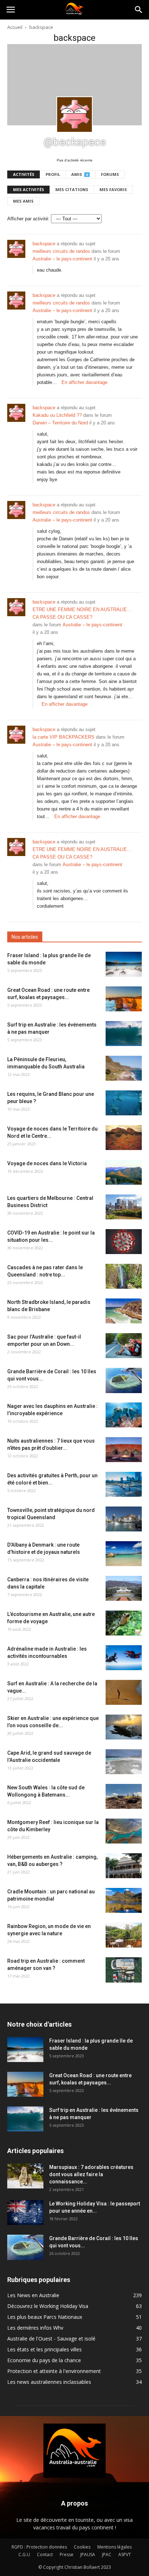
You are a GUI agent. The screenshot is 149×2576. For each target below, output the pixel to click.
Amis (80, 174)
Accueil (15, 27)
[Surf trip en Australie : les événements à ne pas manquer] (124, 1034)
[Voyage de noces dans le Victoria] (124, 1172)
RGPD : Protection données (39, 2547)
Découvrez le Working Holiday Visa (48, 2306)
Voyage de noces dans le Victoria (47, 1163)
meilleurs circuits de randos (61, 251)
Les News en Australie (33, 2295)
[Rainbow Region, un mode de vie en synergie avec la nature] (124, 1935)
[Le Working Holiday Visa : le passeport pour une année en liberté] (25, 2212)
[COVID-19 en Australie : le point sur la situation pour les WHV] (124, 1242)
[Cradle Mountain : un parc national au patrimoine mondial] (124, 1900)
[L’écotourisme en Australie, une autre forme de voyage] (124, 1623)
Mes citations (72, 189)
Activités (24, 174)
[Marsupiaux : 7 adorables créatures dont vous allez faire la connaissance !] (25, 2176)
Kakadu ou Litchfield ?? (57, 415)
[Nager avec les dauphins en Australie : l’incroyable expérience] (124, 1415)
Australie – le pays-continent (62, 259)
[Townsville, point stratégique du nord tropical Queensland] (124, 1519)
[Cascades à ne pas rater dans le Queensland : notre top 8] (124, 1276)
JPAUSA (88, 2555)
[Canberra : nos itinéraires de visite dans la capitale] (124, 1588)
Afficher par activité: (28, 219)
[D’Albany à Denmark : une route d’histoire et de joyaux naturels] (124, 1554)
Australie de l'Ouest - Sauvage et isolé (51, 2339)
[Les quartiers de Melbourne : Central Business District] (124, 1207)
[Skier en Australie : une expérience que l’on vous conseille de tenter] (124, 1727)
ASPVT (125, 2555)
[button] (139, 10)
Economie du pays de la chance (44, 2360)
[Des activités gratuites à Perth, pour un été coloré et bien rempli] (124, 1484)
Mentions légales (114, 2547)
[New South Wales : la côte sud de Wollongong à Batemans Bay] (124, 1796)
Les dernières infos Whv (35, 2328)
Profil (53, 174)
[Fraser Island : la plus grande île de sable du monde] (124, 964)
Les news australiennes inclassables (49, 2382)
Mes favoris (113, 189)
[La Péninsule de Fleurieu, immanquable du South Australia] (124, 1068)
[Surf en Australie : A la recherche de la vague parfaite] (124, 1692)
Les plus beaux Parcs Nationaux (45, 2317)
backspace (44, 244)
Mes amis (23, 201)
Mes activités (29, 189)
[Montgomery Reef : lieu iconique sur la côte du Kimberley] (124, 1831)
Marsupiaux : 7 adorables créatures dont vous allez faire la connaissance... (91, 2174)
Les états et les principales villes (44, 2349)
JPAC (107, 2555)
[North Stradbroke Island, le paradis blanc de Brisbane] (124, 1311)
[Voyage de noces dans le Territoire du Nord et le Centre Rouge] (124, 1138)
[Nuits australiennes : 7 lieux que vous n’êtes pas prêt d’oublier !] (124, 1450)
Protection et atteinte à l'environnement (54, 2371)
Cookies (82, 2547)
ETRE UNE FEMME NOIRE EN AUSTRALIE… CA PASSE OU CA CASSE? (82, 613)
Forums (110, 174)
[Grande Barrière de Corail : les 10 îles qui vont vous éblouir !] (124, 1380)
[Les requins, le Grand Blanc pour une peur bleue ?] (124, 1103)
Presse (67, 2555)
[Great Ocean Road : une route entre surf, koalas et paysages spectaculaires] (124, 999)
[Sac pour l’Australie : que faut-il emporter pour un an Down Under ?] (124, 1346)
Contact (45, 2555)
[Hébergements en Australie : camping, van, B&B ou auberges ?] (124, 1866)
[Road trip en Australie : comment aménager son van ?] (124, 1970)
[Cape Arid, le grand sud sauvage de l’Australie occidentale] (124, 1762)
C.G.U (24, 2555)
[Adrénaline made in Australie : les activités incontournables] (124, 1658)
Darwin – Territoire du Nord (60, 423)
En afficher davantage (84, 382)
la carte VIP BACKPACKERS (63, 737)
